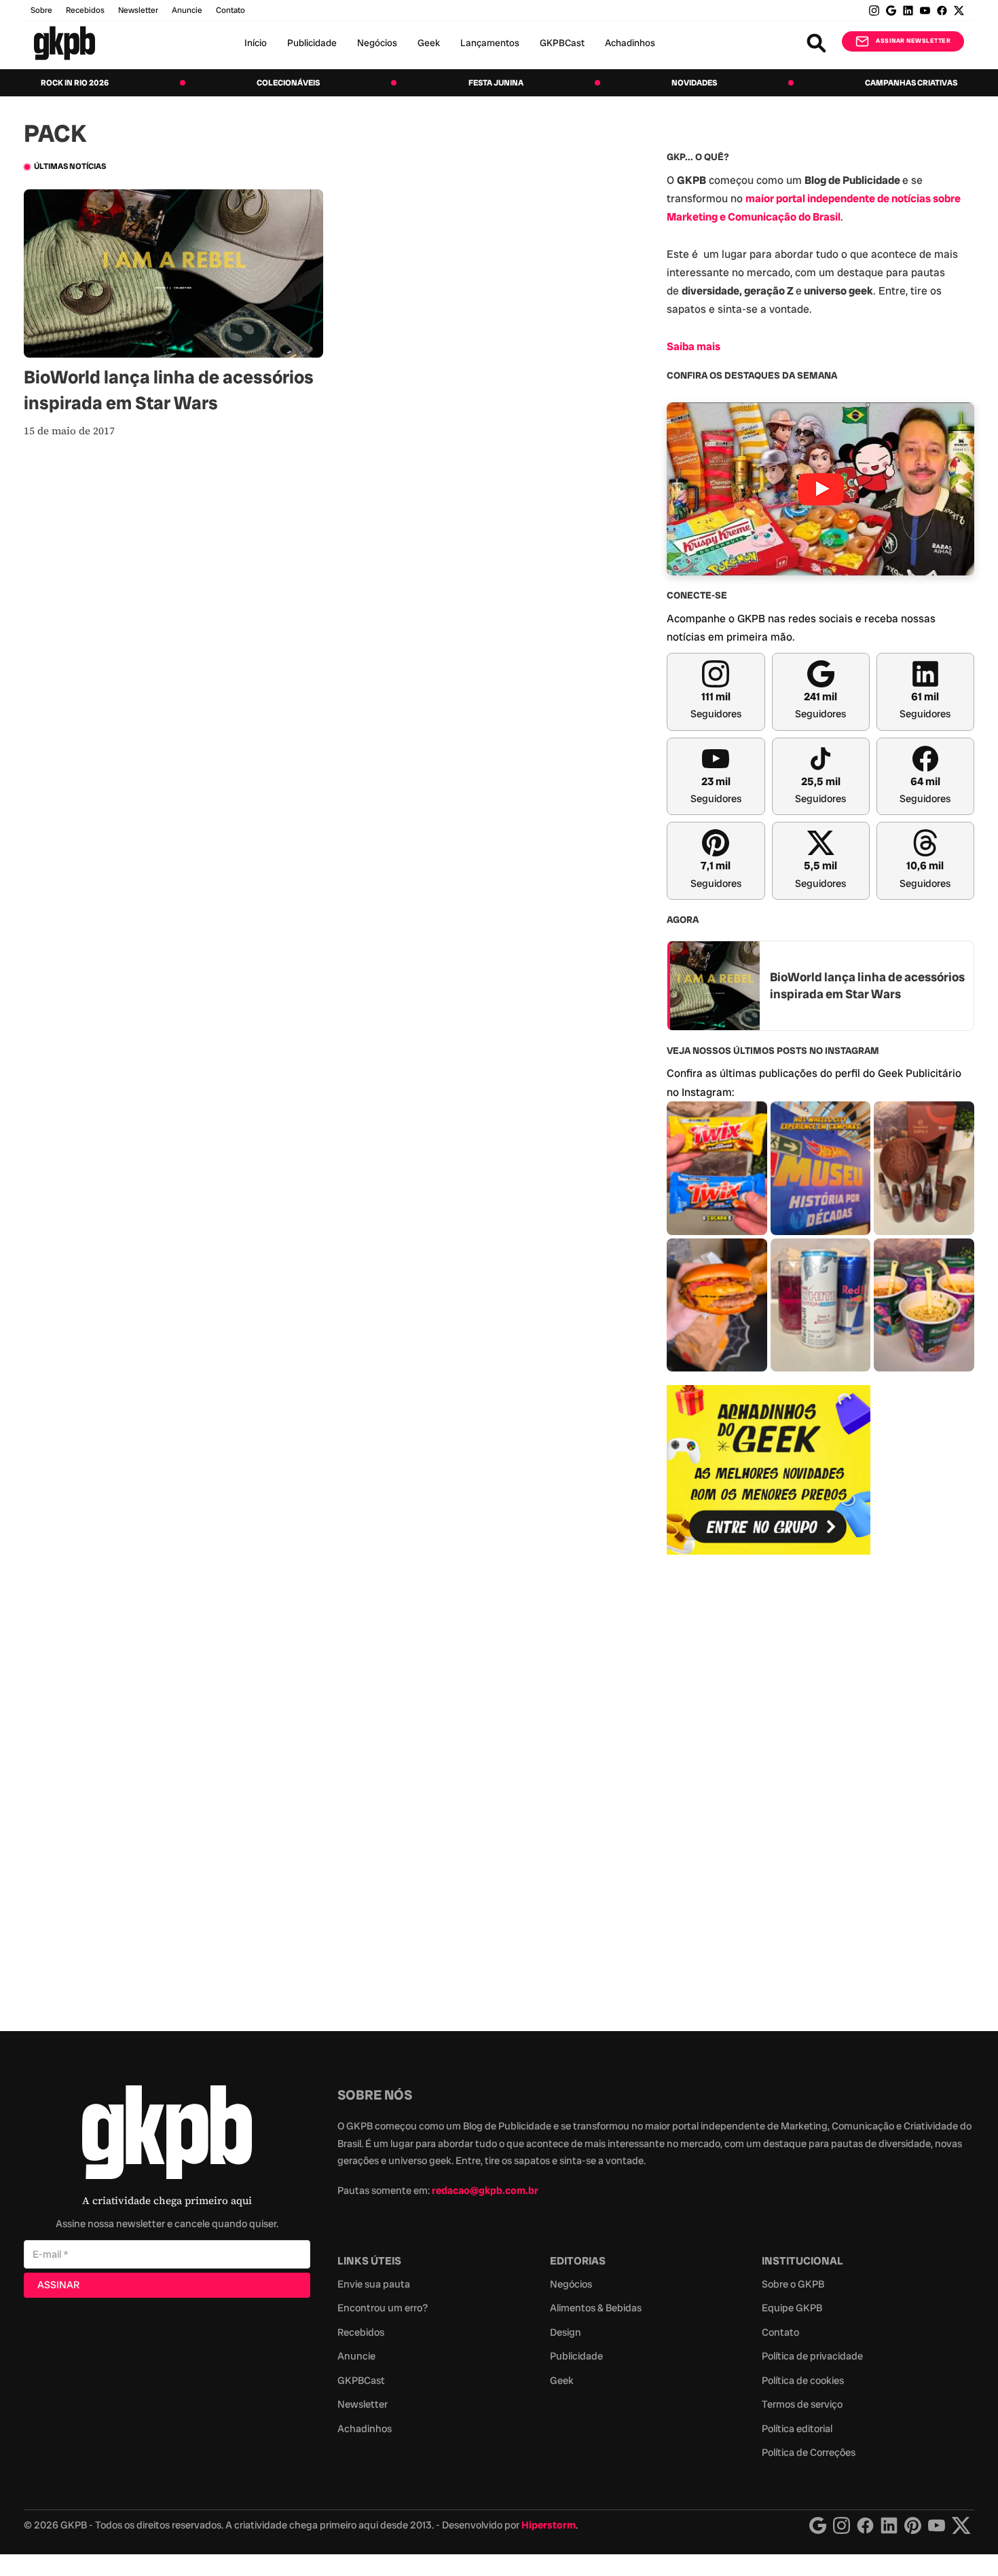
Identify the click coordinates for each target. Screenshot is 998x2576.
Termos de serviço (802, 2404)
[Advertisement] (769, 1785)
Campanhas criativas (911, 83)
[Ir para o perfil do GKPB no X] (959, 11)
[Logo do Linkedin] (889, 2525)
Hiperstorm (549, 2525)
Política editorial (797, 2429)
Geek (429, 43)
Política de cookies (803, 2381)
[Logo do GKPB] (167, 2135)
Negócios (377, 43)
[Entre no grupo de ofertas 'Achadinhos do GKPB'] (769, 1470)
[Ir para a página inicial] (64, 43)
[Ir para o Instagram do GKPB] (874, 11)
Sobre (41, 10)
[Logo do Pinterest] (913, 2525)
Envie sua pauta (374, 2284)
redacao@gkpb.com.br (485, 2191)
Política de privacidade (812, 2356)
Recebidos (85, 10)
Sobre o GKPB (793, 2284)
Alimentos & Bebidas (596, 2308)
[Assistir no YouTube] (820, 489)
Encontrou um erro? (383, 2308)
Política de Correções (809, 2452)
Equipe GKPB (792, 2308)
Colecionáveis (288, 83)
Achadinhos (630, 43)
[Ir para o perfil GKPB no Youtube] (925, 11)
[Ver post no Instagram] (717, 1168)
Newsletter (138, 10)
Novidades (694, 83)
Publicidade (312, 43)
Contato (780, 2332)
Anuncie (187, 10)
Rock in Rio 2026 (75, 83)
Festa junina (496, 83)
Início (256, 43)
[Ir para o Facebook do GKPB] (942, 11)
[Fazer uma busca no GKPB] (816, 43)
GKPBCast (562, 43)
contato (230, 10)
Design (566, 2332)
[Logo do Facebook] (865, 2525)
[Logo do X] (961, 2525)
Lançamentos (490, 43)
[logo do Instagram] (818, 2525)
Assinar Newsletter (913, 41)
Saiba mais (694, 346)
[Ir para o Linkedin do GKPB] (908, 11)
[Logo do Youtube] (937, 2525)
